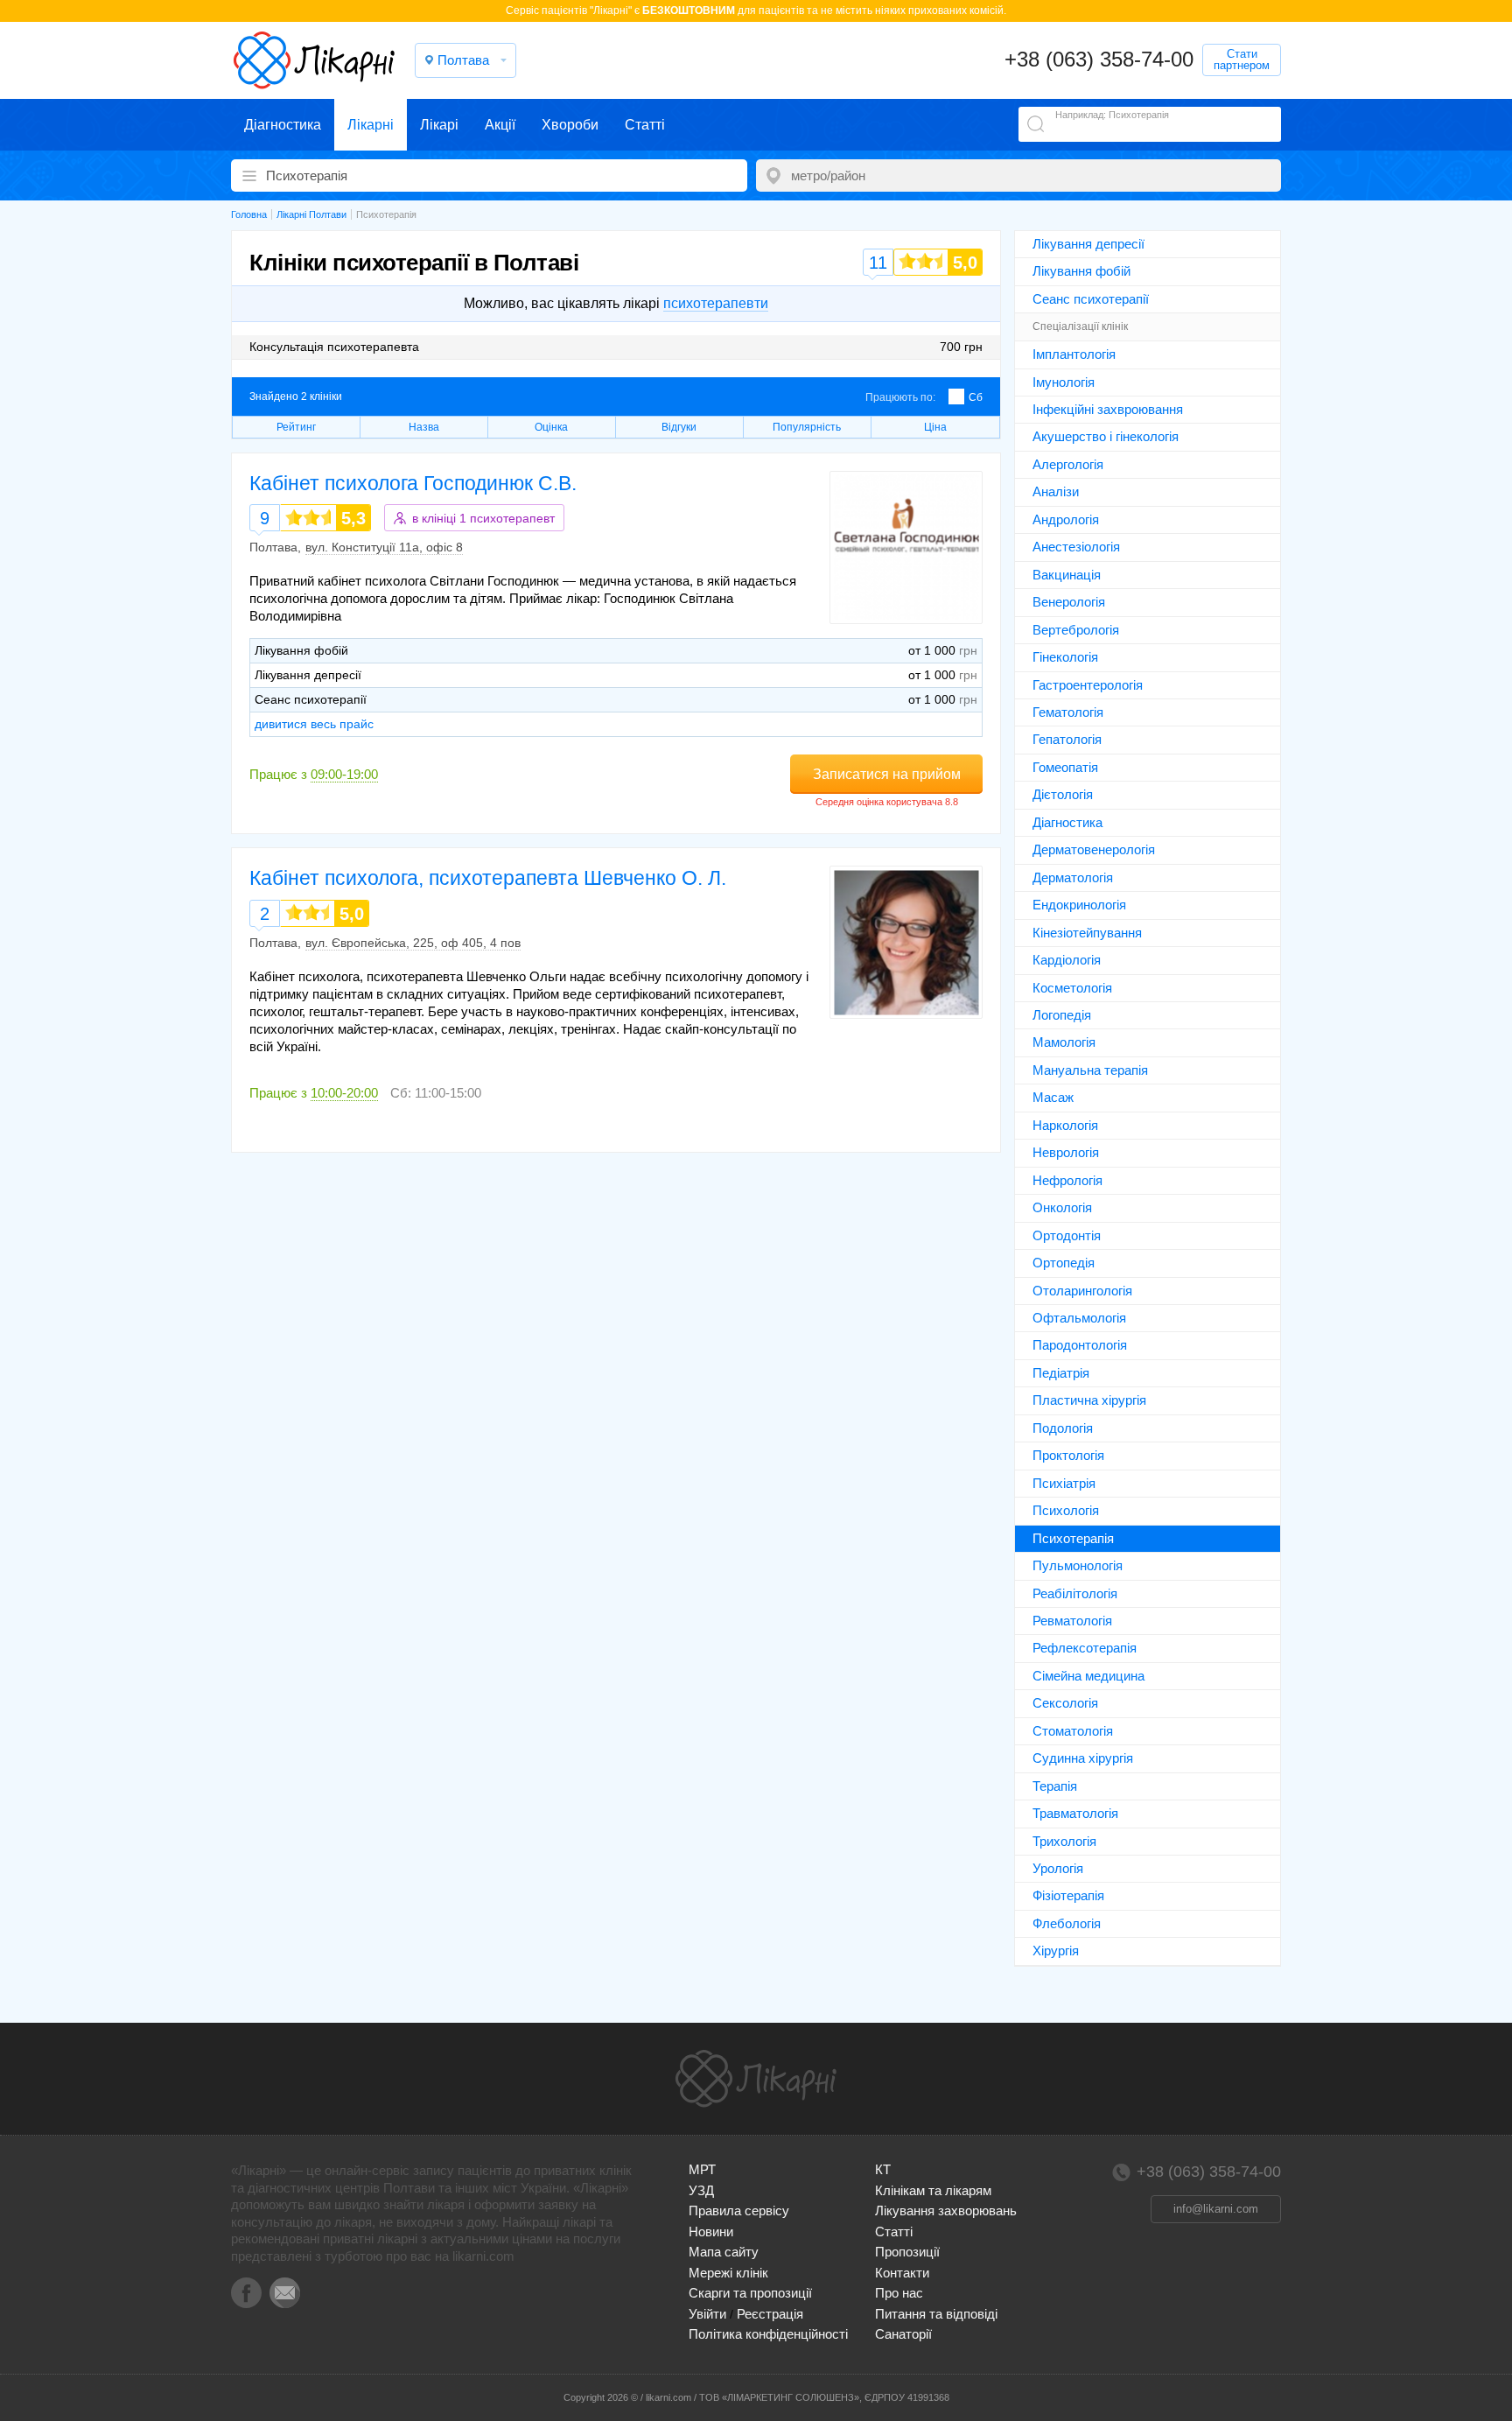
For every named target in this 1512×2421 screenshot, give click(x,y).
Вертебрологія (1076, 630)
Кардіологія (1067, 960)
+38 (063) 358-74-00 (1099, 59)
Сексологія (1065, 1703)
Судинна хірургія (1083, 1758)
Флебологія (1067, 1923)
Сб (976, 397)
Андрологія (1066, 519)
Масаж (1053, 1097)
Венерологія (1069, 602)
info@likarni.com (1216, 2209)
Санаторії (903, 2334)
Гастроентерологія (1088, 685)
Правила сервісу (739, 2210)
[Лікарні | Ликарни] (756, 2079)
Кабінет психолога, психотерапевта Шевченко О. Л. (488, 878)
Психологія (1066, 1510)
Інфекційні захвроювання (1108, 409)
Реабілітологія (1075, 1593)
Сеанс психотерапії (1091, 299)
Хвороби (570, 125)
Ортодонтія (1067, 1235)
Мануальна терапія (1090, 1070)
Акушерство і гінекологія (1106, 436)
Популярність (807, 427)
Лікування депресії (1088, 244)
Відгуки (679, 427)
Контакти (902, 2273)
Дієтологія (1063, 794)
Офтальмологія (1079, 1318)
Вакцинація (1067, 575)
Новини (711, 2232)
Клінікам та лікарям (933, 2190)
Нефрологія (1067, 1180)
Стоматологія (1073, 1731)
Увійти (707, 2314)
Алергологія (1068, 464)
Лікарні (371, 125)
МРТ (702, 2169)
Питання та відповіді (936, 2314)
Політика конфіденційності (768, 2334)
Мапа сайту (724, 2252)
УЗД (701, 2190)
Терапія (1055, 1786)
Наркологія (1065, 1125)
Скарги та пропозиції (750, 2293)
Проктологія (1068, 1455)
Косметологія (1072, 988)
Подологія (1063, 1428)
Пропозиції (907, 2252)
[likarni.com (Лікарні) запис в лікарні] (314, 60)
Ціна (935, 427)
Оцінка (551, 427)
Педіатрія (1061, 1373)
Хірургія (1056, 1951)
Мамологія (1064, 1042)
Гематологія (1068, 712)
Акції (500, 125)
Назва (424, 427)
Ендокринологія (1079, 905)
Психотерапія (1073, 1538)
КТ (883, 2169)
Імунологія (1064, 382)
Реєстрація (770, 2314)
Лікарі (439, 125)
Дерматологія (1073, 877)
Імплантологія (1074, 354)
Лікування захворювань (946, 2210)
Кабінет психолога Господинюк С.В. (413, 483)
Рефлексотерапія (1085, 1648)
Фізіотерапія (1068, 1895)
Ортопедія (1064, 1263)
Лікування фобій (1081, 271)
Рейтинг (296, 427)
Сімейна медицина (1088, 1676)
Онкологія (1062, 1207)
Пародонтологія (1080, 1345)
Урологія (1058, 1868)
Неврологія (1066, 1152)
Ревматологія (1072, 1621)
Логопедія (1062, 1015)
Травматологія (1075, 1813)
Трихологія (1064, 1841)
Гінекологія (1065, 657)
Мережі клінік (728, 2273)
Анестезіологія (1076, 547)
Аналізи (1056, 491)
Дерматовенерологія (1094, 849)
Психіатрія (1064, 1483)
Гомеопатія (1065, 767)
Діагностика (283, 125)
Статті (645, 125)
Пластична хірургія (1089, 1400)
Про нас (899, 2293)
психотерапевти (716, 303)
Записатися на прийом (887, 774)
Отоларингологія (1082, 1291)
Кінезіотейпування (1087, 933)
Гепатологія (1067, 739)
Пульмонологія (1078, 1565)
